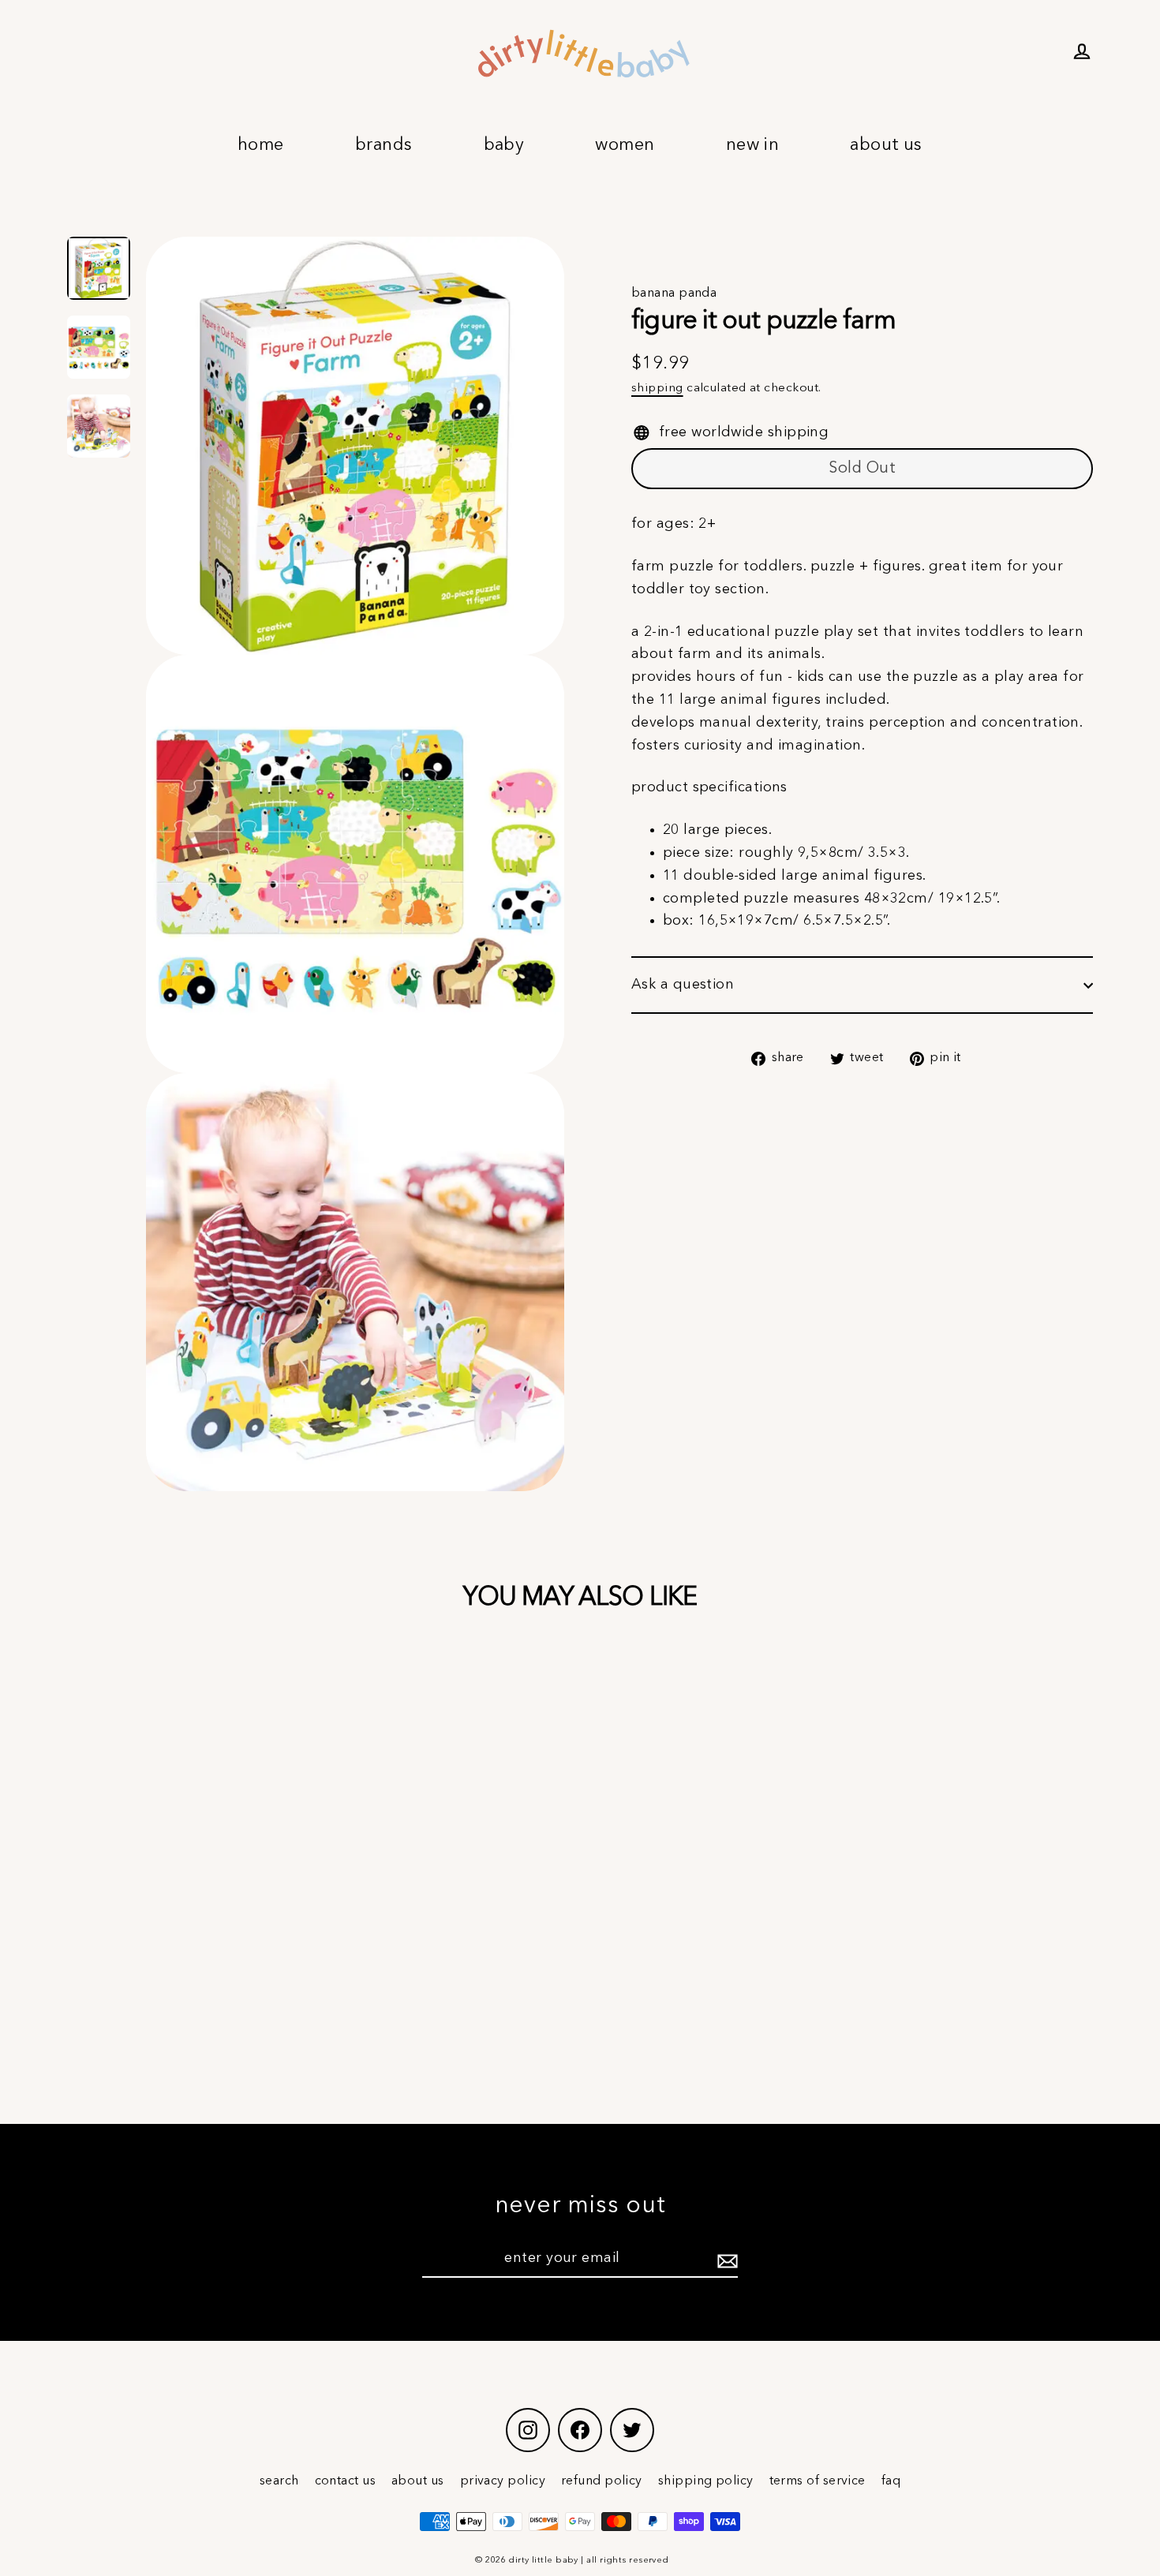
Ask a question (683, 985)
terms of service (818, 2481)
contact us (346, 2481)
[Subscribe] (725, 2259)
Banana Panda (674, 293)
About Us (886, 145)
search (279, 2481)
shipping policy (706, 2481)
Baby (504, 145)
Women (625, 145)
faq (891, 2481)
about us (418, 2481)
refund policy (602, 2481)
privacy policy (503, 2481)
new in (753, 145)
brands (384, 145)
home (261, 145)
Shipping (657, 388)
